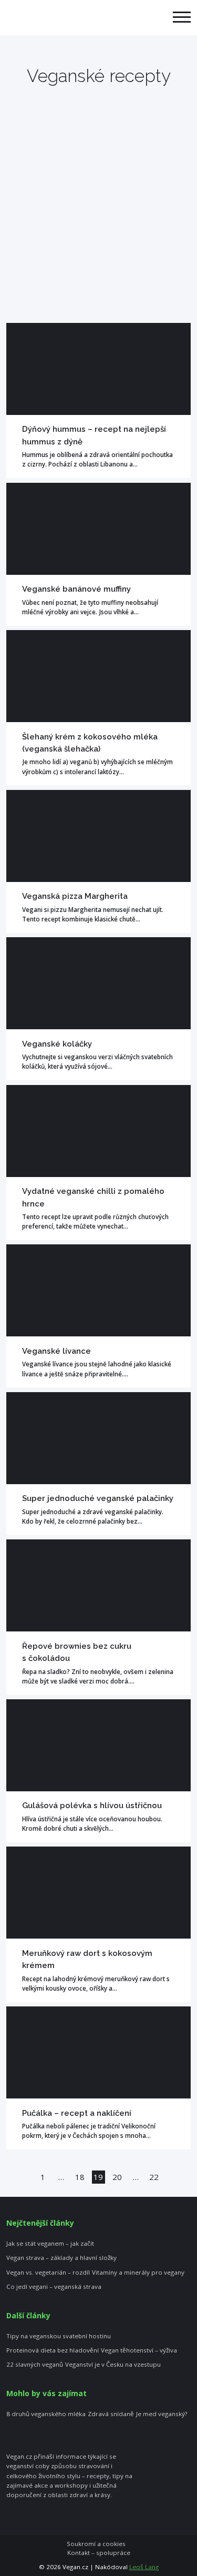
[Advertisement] (98, 219)
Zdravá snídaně (111, 2414)
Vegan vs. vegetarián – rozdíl (48, 2273)
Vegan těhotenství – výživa (139, 2350)
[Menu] (182, 18)
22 (154, 2177)
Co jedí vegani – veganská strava (54, 2287)
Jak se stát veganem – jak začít (50, 2244)
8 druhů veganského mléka (46, 2414)
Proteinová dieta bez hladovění (53, 2350)
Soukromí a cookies (96, 2544)
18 (80, 2177)
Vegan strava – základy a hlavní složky (61, 2258)
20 (117, 2177)
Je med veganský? (162, 2414)
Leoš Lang (144, 2567)
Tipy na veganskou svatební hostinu (59, 2336)
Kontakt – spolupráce (99, 2553)
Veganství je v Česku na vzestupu (113, 2365)
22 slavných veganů (35, 2365)
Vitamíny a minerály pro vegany (138, 2273)
